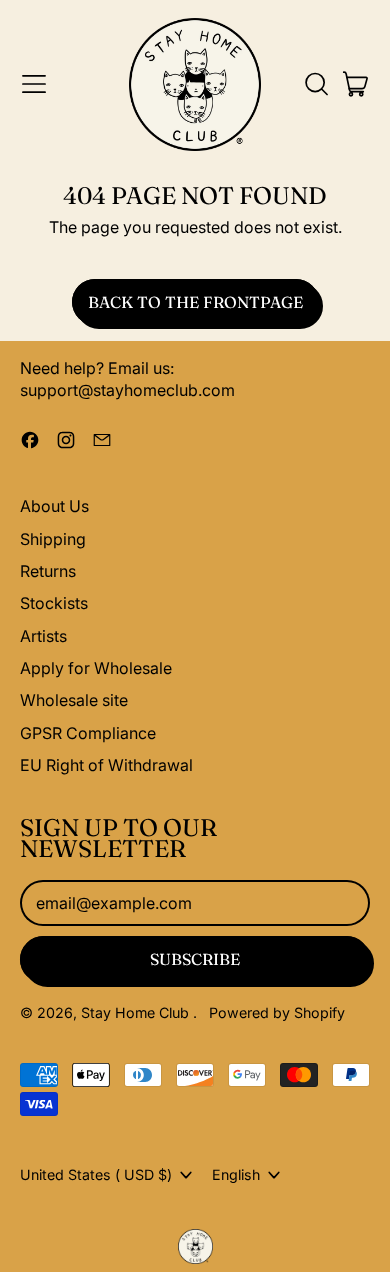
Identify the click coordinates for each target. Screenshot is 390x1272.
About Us (54, 506)
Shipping (53, 539)
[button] (316, 84)
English (236, 1174)
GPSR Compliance (88, 733)
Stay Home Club (137, 1012)
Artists (43, 636)
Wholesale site (74, 700)
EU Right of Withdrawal (106, 765)
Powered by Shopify (277, 1012)
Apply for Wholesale (96, 668)
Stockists (54, 603)
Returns (48, 571)
